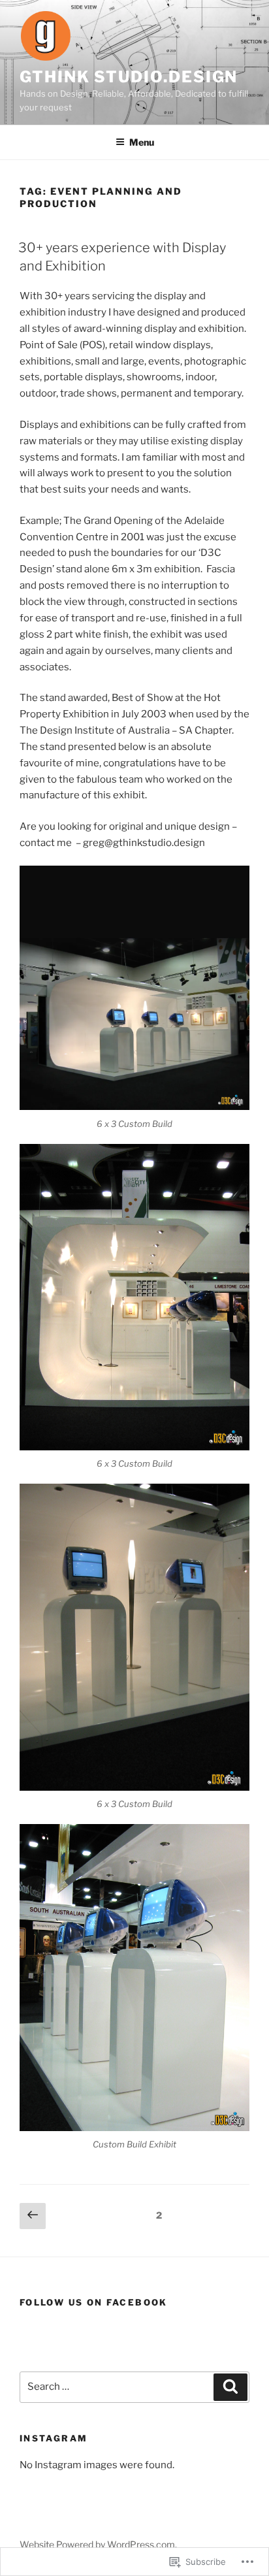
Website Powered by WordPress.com (97, 2544)
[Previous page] (33, 2216)
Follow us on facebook (94, 2302)
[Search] (230, 2387)
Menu (142, 142)
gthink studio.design (129, 77)
